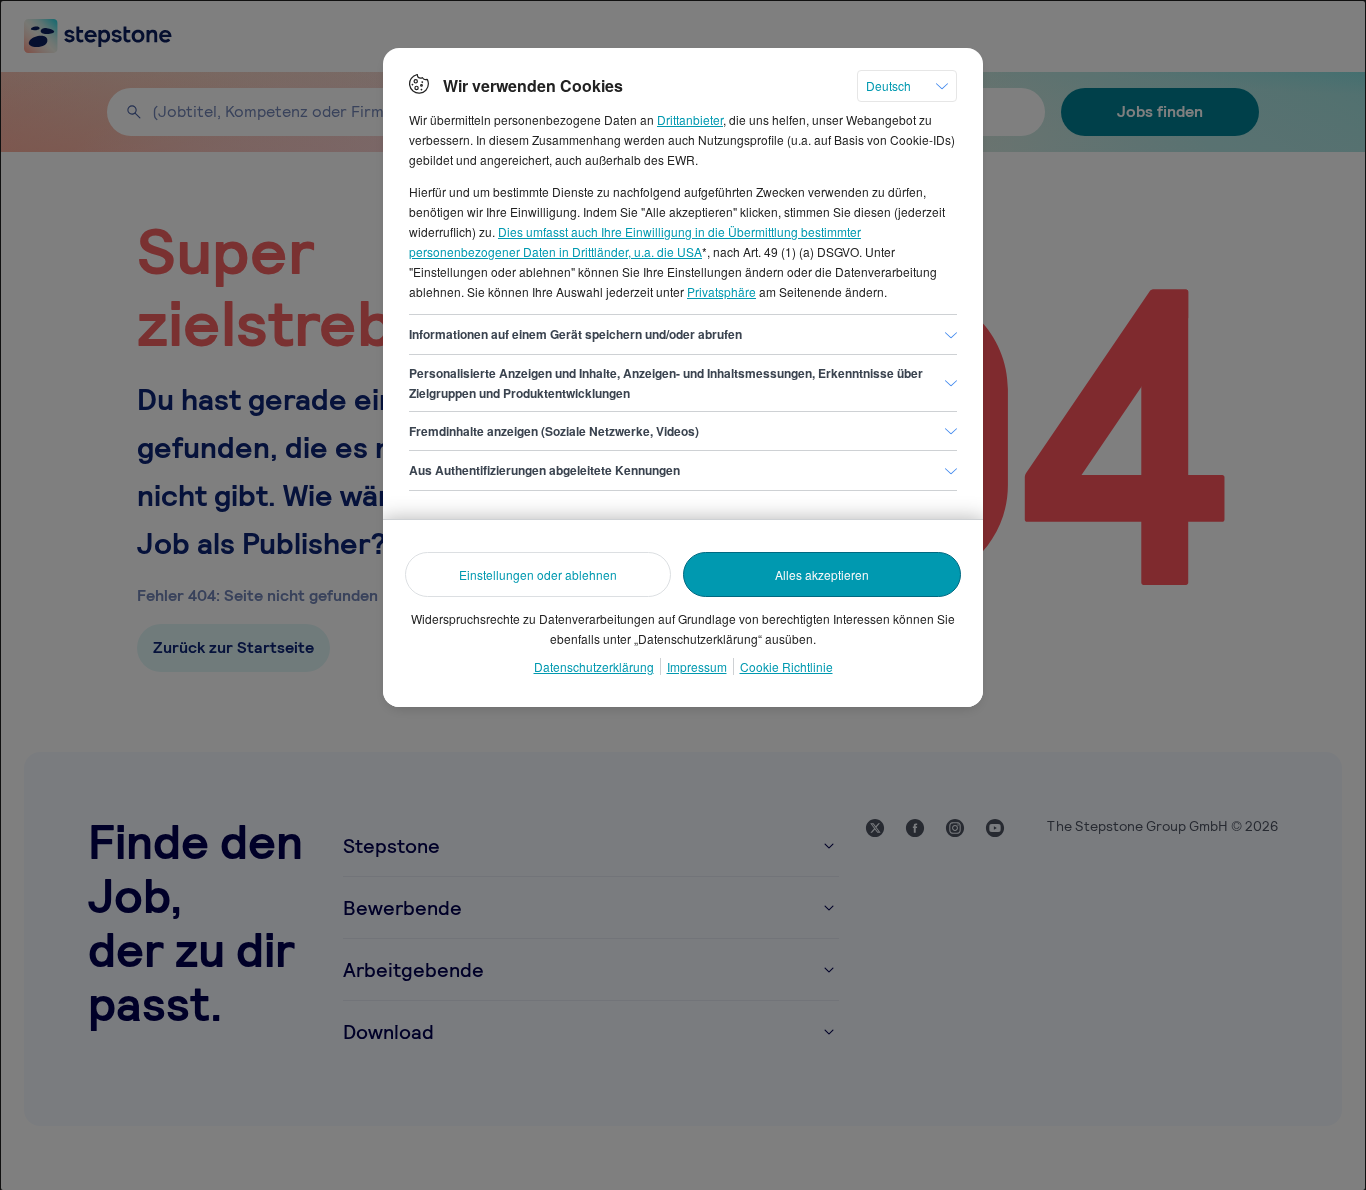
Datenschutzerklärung (594, 666)
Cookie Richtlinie (786, 666)
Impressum (697, 666)
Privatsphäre (721, 291)
